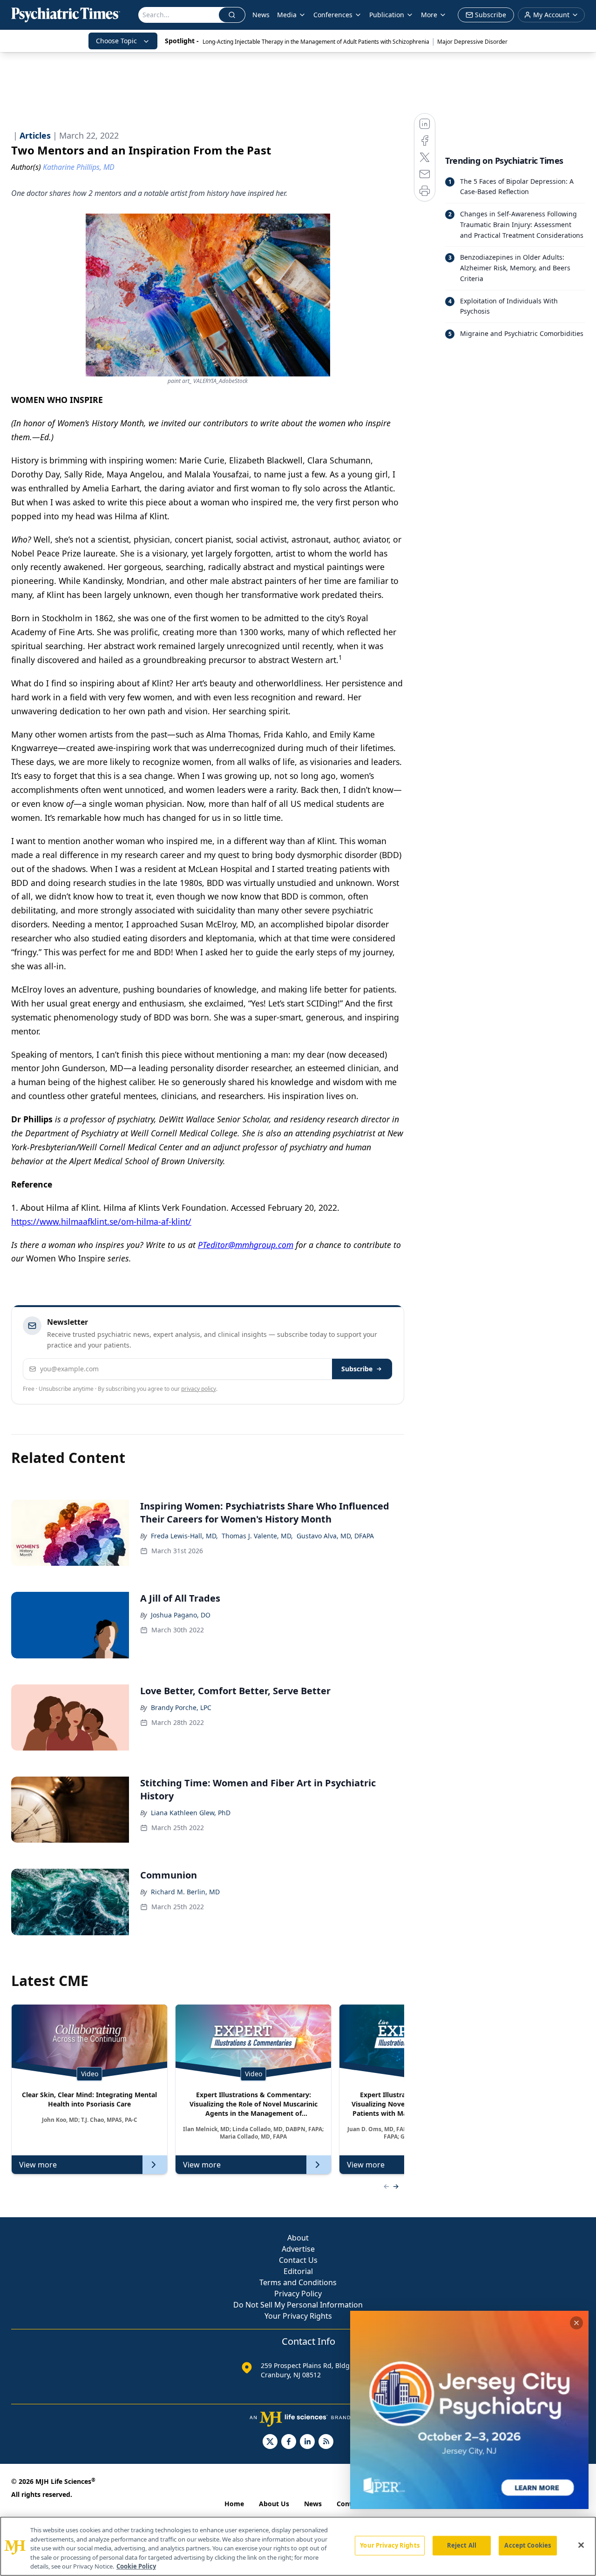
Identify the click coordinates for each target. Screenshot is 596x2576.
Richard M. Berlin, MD (185, 1892)
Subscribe (357, 1369)
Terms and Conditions (298, 2282)
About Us (274, 2504)
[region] (298, 2546)
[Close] (581, 2545)
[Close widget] (576, 2323)
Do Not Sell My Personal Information (298, 2305)
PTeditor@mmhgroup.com (246, 1245)
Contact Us (298, 2260)
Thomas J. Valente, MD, (257, 1536)
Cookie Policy (136, 2566)
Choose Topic (116, 41)
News (261, 15)
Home (234, 2504)
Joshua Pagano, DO (181, 1615)
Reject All (462, 2545)
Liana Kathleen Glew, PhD (191, 1813)
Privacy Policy (298, 2294)
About (298, 2238)
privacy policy (199, 1389)
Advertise (298, 2249)
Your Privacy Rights (298, 2316)
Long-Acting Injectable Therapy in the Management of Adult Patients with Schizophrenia (316, 42)
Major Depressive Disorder (472, 42)
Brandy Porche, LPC (181, 1707)
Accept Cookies (528, 2545)
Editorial (298, 2271)
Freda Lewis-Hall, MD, (184, 1536)
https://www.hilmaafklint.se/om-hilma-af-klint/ (101, 1221)
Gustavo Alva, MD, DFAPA (335, 1536)
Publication (387, 15)
